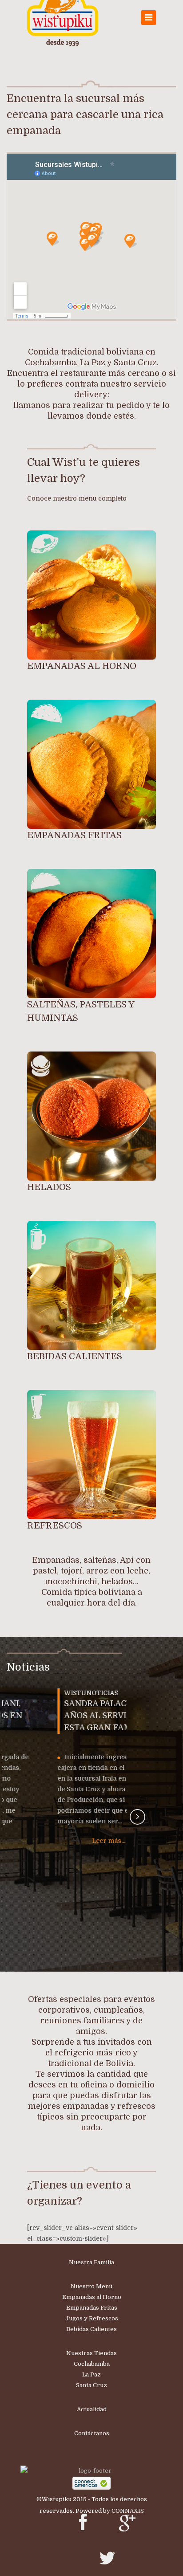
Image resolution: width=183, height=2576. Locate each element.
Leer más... (65, 1841)
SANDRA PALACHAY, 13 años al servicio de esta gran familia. (65, 1716)
